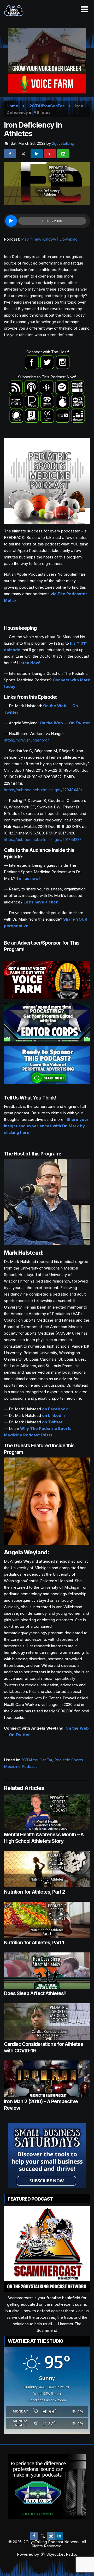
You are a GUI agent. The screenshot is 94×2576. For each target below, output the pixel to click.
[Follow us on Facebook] (34, 2536)
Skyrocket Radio (61, 2554)
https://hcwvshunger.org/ (26, 740)
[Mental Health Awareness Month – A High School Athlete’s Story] (47, 1812)
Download (69, 239)
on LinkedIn (53, 1415)
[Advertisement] (47, 61)
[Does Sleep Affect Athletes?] (47, 1971)
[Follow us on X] (43, 2536)
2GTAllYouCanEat (37, 1760)
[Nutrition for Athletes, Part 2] (47, 1869)
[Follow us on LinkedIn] (59, 2536)
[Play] (11, 221)
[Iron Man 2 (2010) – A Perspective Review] (47, 2079)
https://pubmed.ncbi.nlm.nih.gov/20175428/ (42, 840)
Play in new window (39, 239)
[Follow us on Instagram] (51, 2536)
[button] (84, 9)
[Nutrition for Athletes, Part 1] (47, 1920)
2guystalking (63, 143)
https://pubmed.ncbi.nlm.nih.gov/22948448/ (43, 790)
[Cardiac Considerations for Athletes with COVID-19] (47, 2021)
